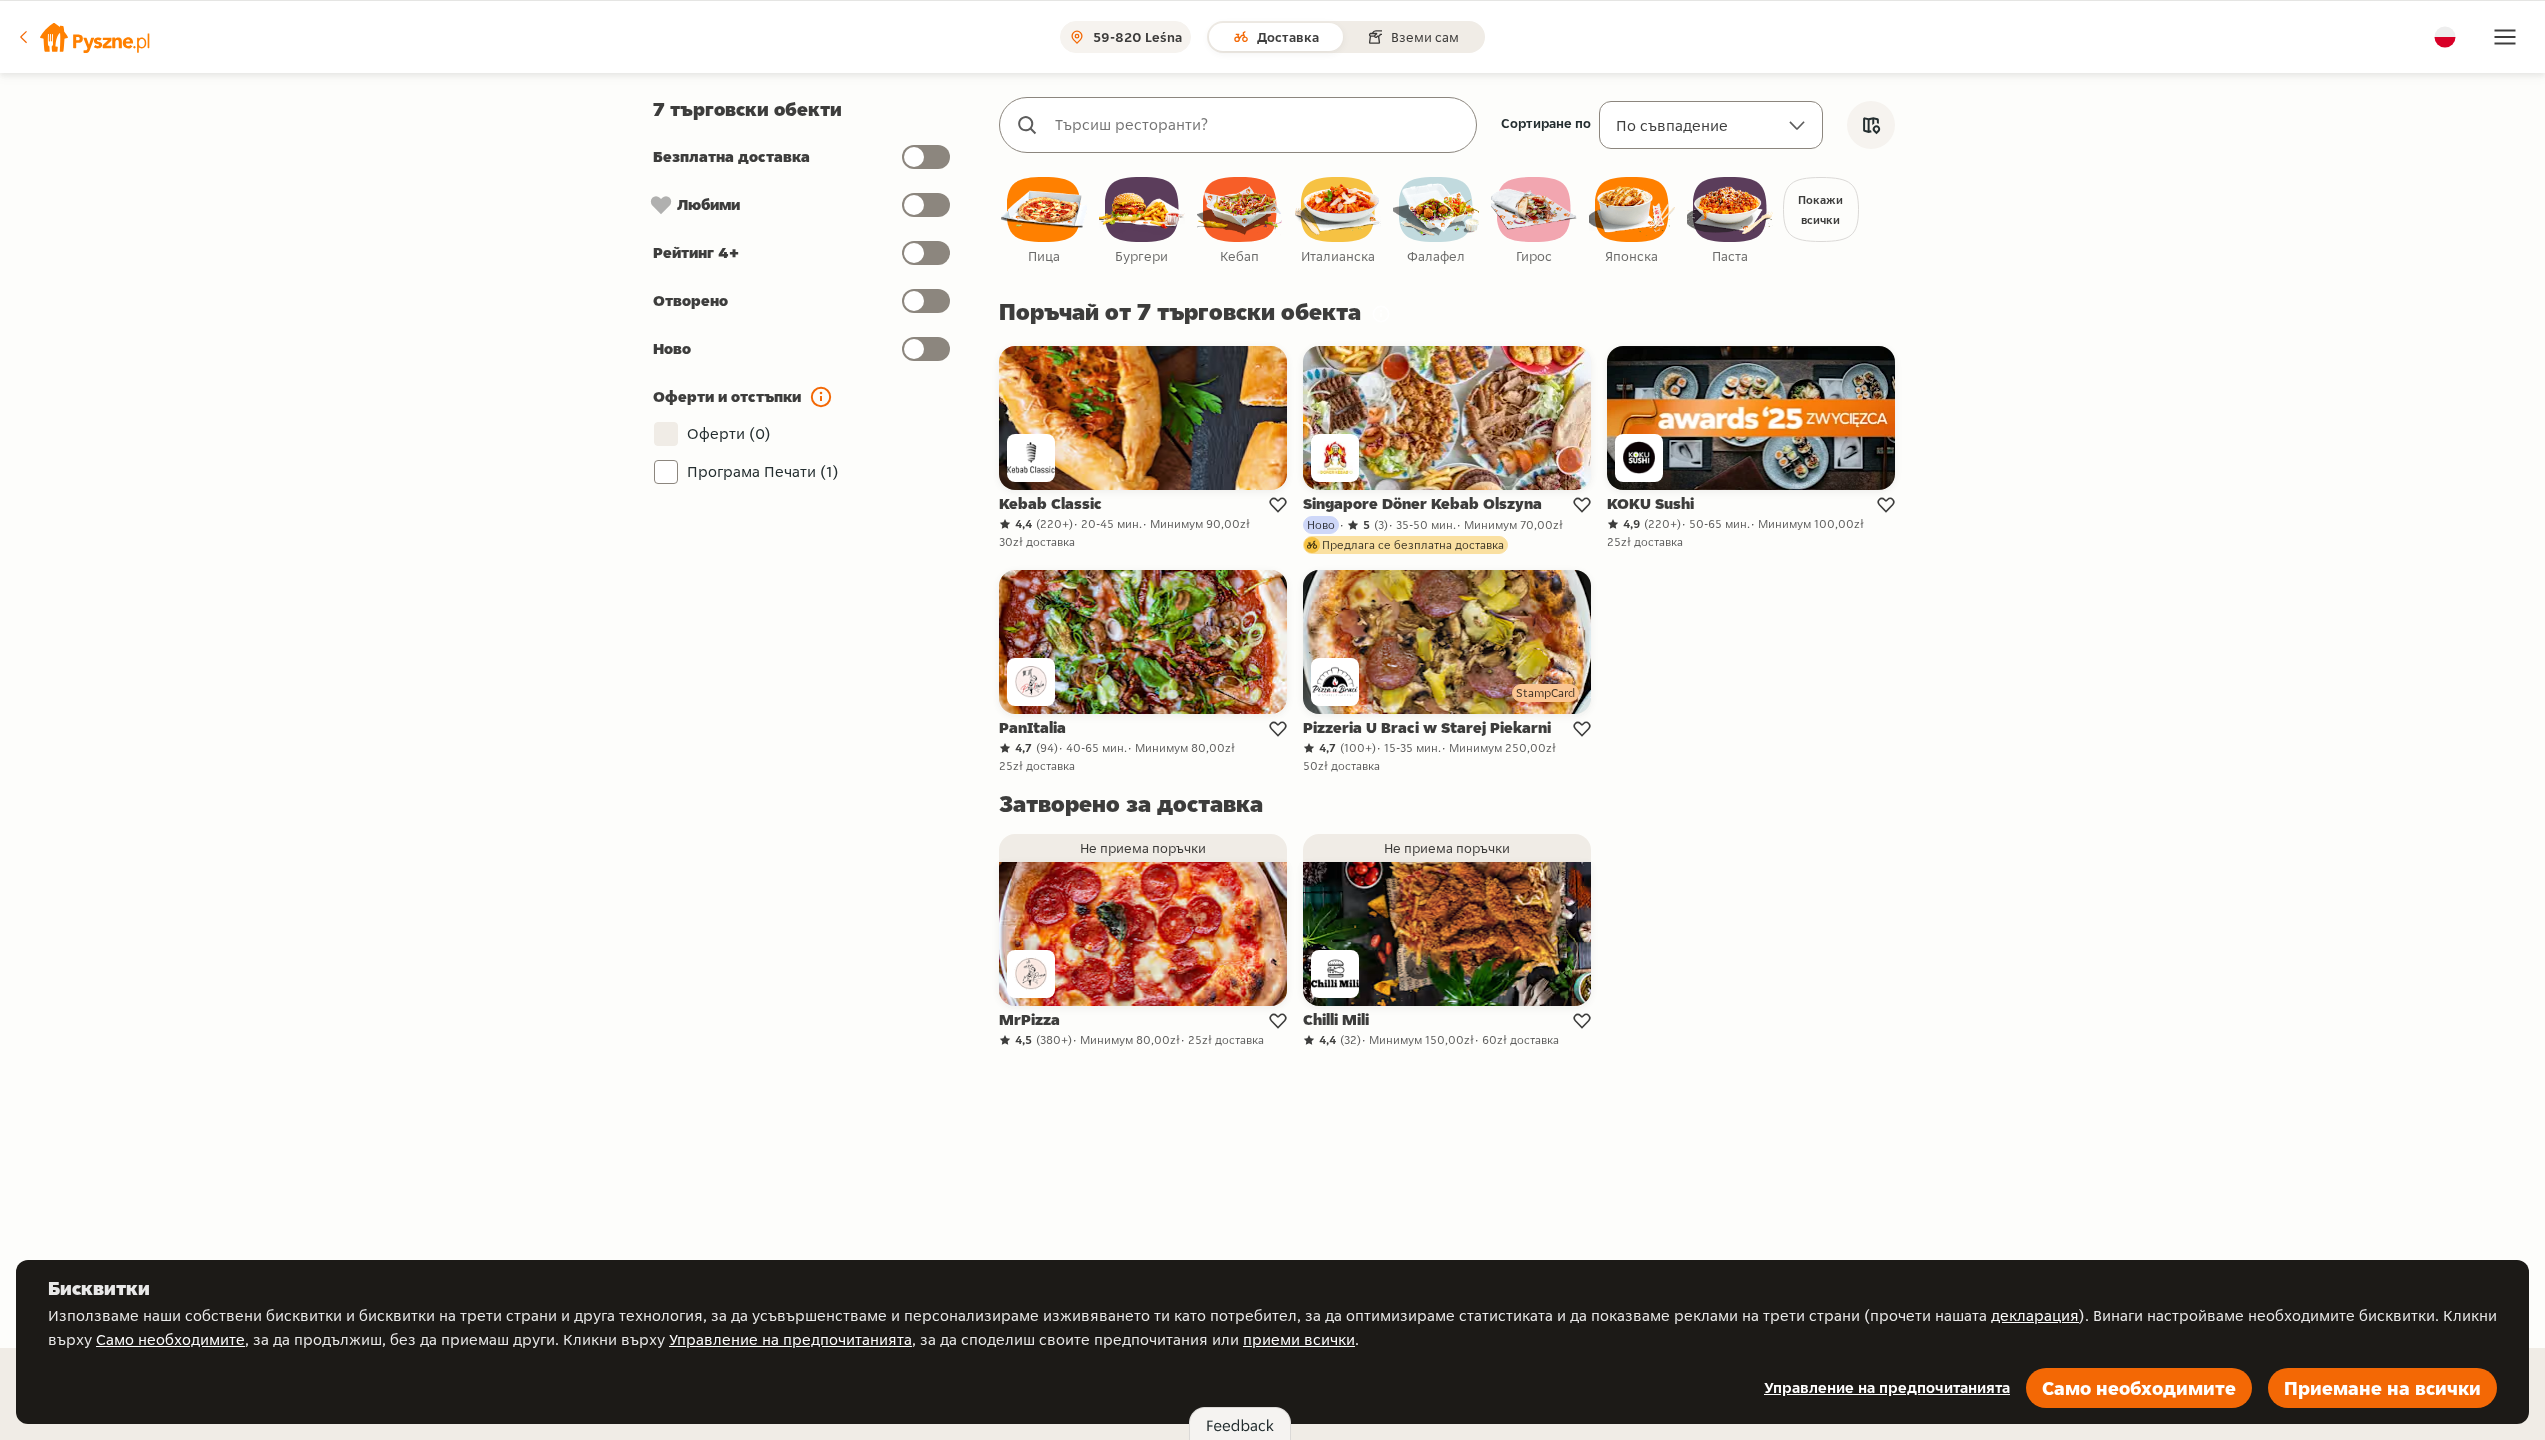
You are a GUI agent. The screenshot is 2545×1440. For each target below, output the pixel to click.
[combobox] (1258, 125)
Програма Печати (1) (763, 471)
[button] (83, 37)
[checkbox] (1044, 221)
